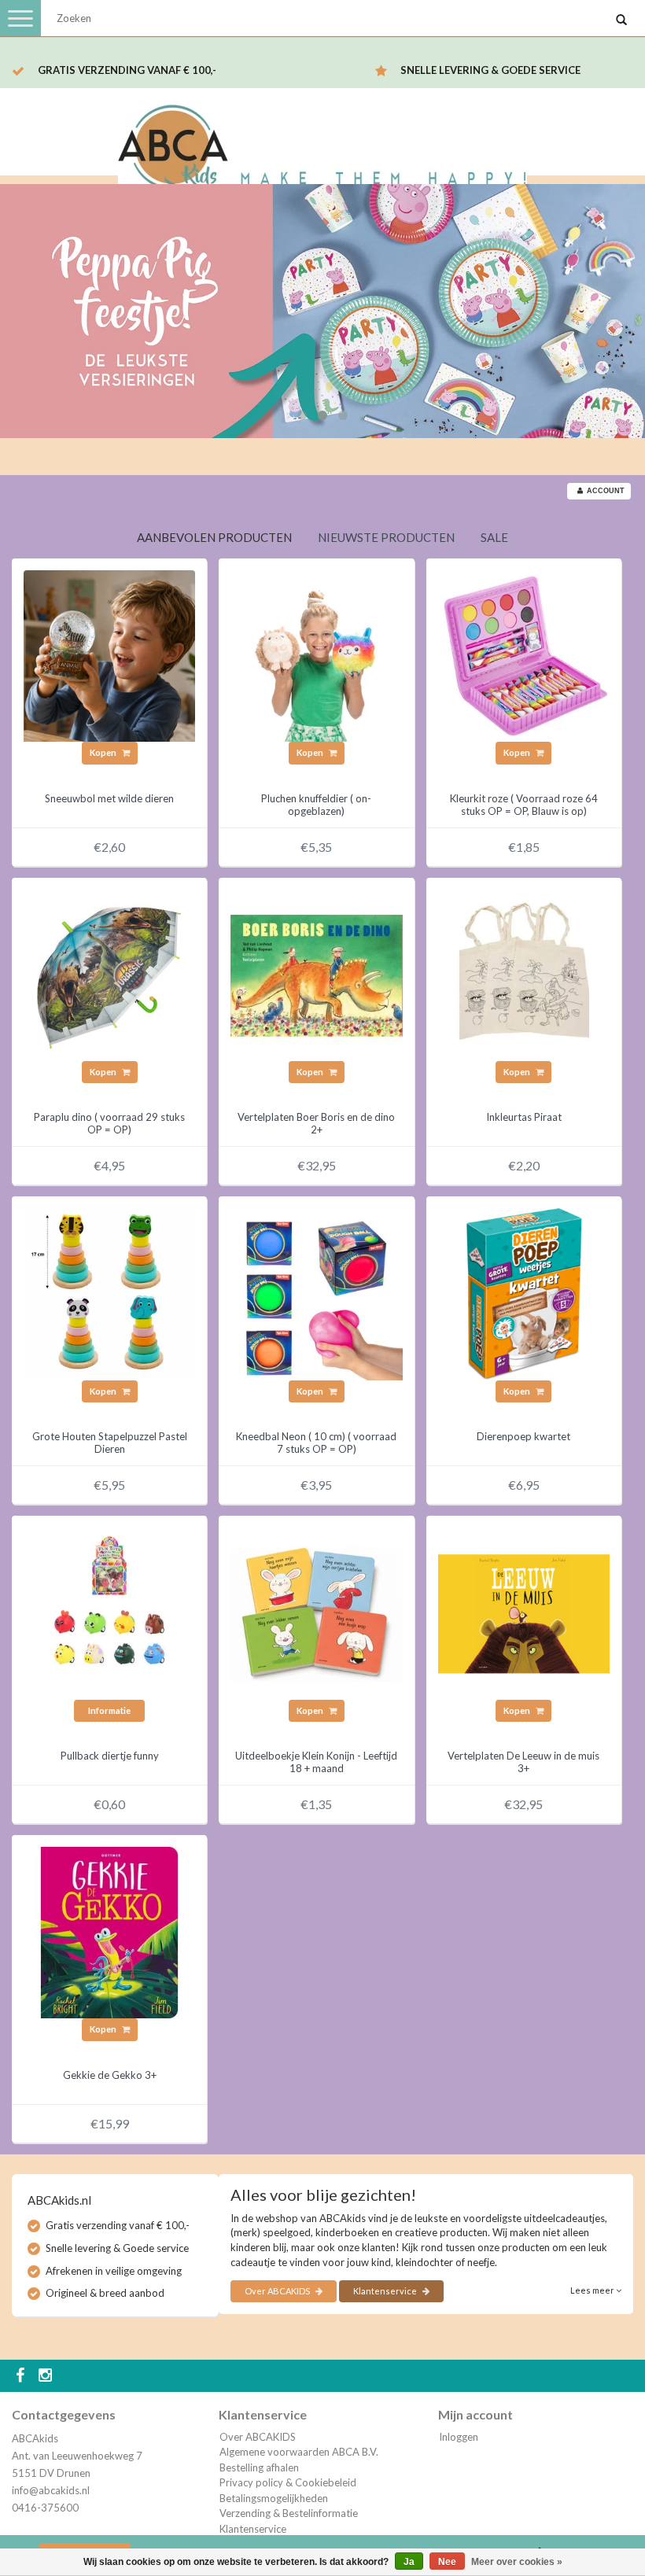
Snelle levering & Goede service (490, 70)
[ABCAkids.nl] (322, 144)
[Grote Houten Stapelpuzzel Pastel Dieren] (109, 1293)
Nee (447, 2562)
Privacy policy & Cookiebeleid (288, 2482)
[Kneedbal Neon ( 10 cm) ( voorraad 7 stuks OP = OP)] (316, 1293)
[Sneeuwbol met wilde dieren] (109, 654)
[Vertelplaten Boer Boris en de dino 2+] (316, 974)
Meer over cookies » (517, 2562)
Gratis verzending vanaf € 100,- (127, 70)
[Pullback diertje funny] (109, 1612)
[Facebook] (22, 2376)
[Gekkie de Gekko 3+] (109, 1931)
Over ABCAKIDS (278, 2291)
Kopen (104, 752)
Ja (409, 2562)
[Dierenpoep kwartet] (524, 1293)
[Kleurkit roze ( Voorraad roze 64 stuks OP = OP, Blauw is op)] (524, 654)
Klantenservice (386, 2291)
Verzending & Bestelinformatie (289, 2513)
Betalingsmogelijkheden (274, 2498)
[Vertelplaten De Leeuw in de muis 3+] (524, 1612)
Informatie (109, 1710)
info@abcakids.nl (51, 2490)
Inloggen (459, 2437)
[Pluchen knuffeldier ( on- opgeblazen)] (316, 654)
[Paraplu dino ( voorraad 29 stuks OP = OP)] (109, 974)
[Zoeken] (621, 20)
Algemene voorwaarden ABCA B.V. (299, 2452)
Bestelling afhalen (259, 2467)
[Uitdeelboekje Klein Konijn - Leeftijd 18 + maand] (316, 1612)
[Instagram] (47, 2376)
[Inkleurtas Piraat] (524, 974)
